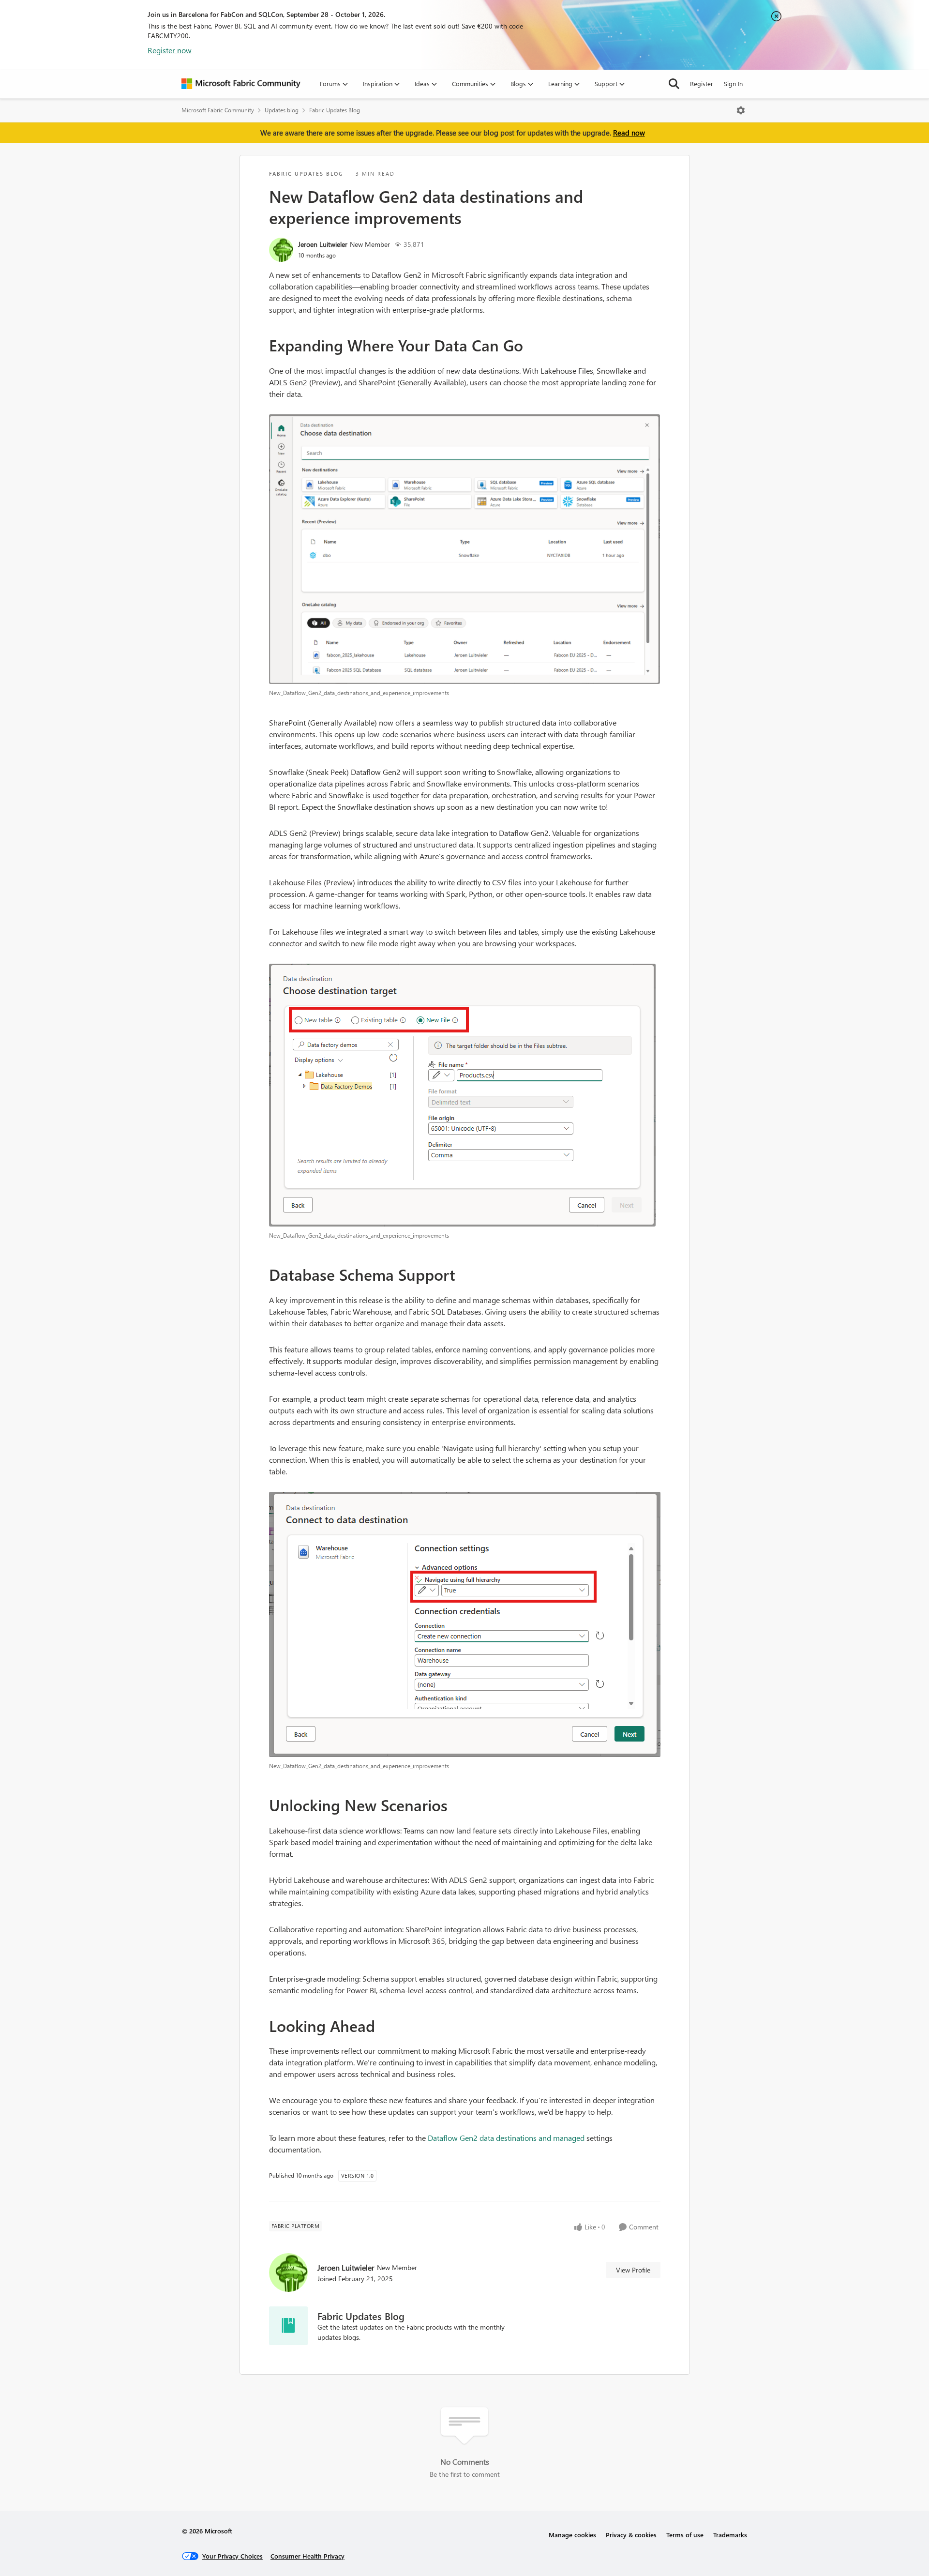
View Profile (633, 2270)
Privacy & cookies (631, 2535)
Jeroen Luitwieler (323, 244)
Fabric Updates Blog (335, 110)
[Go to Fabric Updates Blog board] (288, 2326)
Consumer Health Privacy (307, 2556)
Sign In (733, 83)
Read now (629, 133)
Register (702, 83)
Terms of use (685, 2535)
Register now (170, 50)
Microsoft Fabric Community (218, 110)
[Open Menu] (741, 110)
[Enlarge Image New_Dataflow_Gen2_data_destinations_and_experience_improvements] (465, 549)
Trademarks (730, 2535)
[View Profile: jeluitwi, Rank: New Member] (281, 250)
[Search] (674, 84)
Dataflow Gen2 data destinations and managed (507, 2138)
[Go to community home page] (241, 84)
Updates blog (282, 110)
